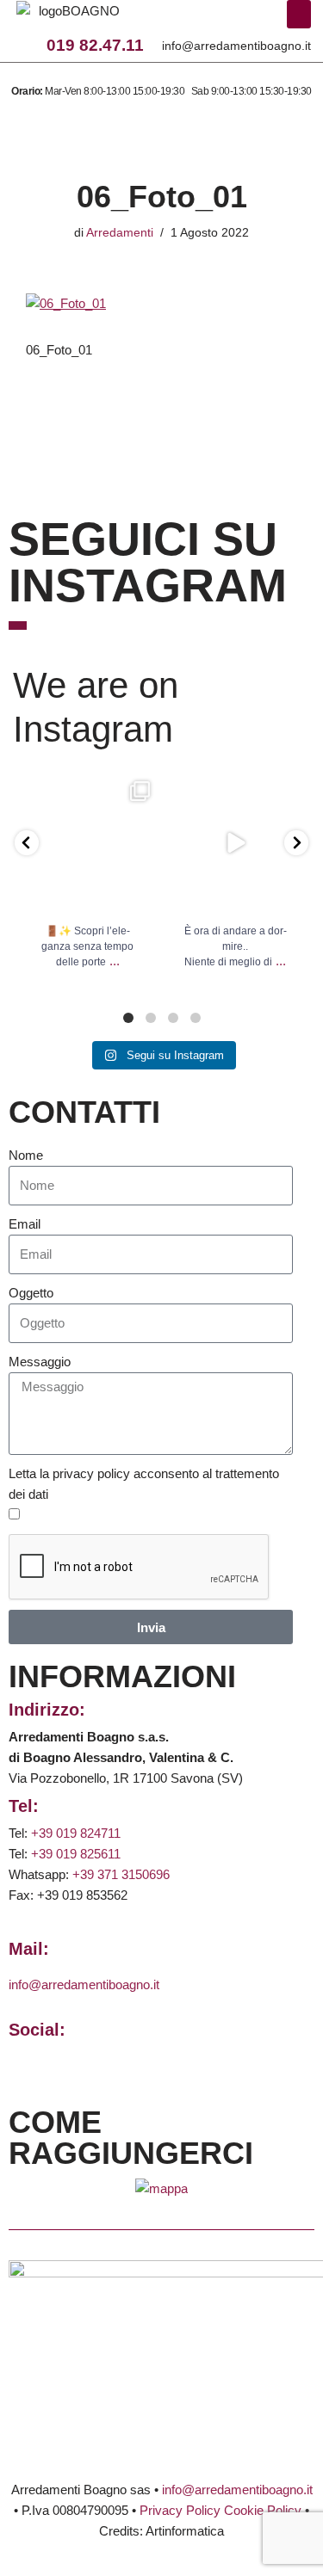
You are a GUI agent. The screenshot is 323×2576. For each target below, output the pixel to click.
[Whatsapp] (215, 21)
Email (25, 1224)
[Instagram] (191, 21)
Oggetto (31, 1293)
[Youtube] (239, 21)
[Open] (88, 843)
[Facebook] (168, 21)
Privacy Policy (180, 2510)
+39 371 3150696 (121, 1874)
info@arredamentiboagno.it (236, 46)
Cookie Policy (263, 2510)
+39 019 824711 (76, 1833)
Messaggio (40, 1362)
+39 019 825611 (76, 1854)
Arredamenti (120, 233)
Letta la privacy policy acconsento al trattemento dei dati (144, 1484)
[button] (299, 14)
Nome (26, 1155)
